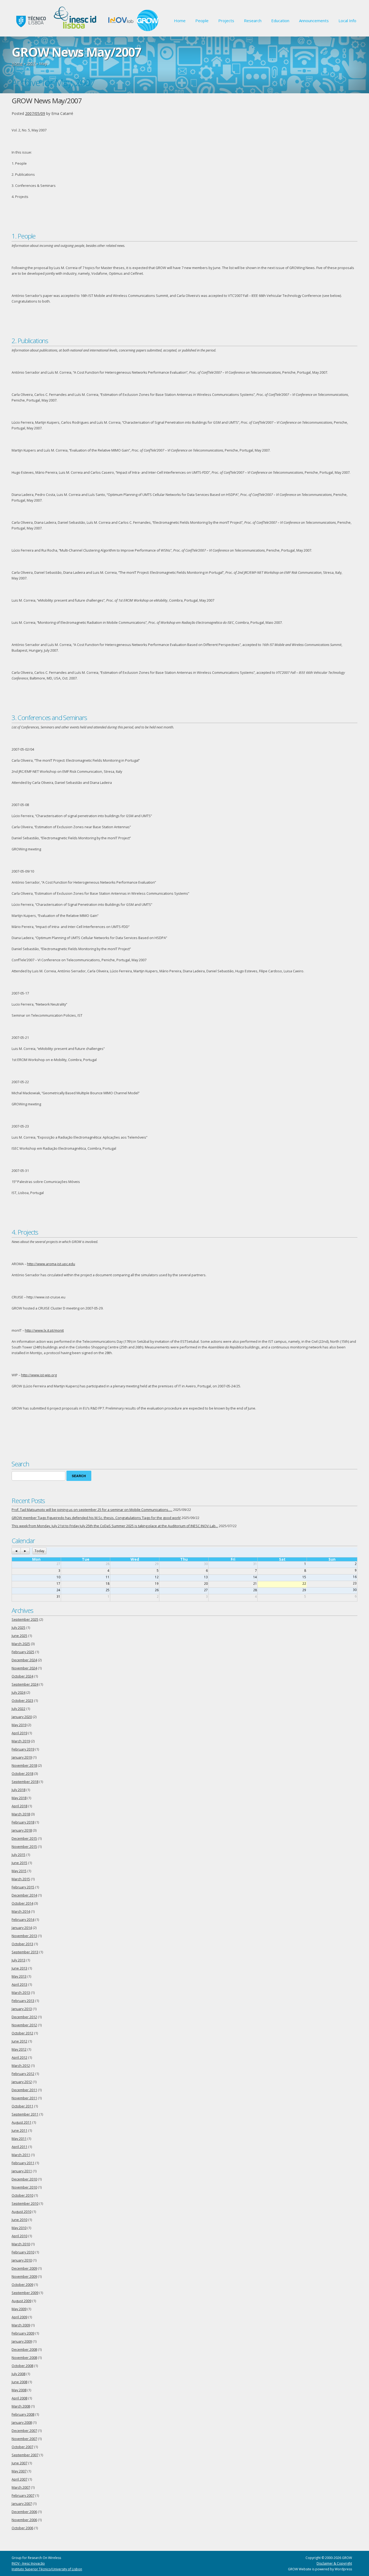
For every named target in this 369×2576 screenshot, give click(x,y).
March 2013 (21, 1993)
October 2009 (22, 2285)
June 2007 (19, 2463)
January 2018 (22, 1830)
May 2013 (19, 1976)
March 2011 (21, 2155)
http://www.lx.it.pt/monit (44, 1330)
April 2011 (19, 2147)
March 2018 (21, 1814)
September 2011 (25, 2114)
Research (253, 21)
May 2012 (19, 2049)
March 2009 (21, 2325)
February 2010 (23, 2252)
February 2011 (23, 2163)
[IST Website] (30, 30)
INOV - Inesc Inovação (28, 2563)
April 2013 (19, 1985)
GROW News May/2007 (47, 101)
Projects (226, 21)
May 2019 (19, 1725)
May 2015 (19, 1871)
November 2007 (24, 2439)
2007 (31, 63)
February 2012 (23, 2074)
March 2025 (21, 1644)
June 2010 (19, 2220)
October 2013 (22, 1944)
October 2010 (22, 2195)
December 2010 (24, 2179)
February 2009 (23, 2333)
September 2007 (25, 2455)
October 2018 (22, 1774)
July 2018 (19, 1790)
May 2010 (19, 2228)
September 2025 (25, 1619)
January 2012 (22, 2082)
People (202, 21)
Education (280, 21)
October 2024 (22, 1676)
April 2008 (19, 2398)
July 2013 (19, 1960)
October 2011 (22, 2106)
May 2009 (19, 2309)
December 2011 (24, 2090)
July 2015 (19, 1855)
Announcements (314, 21)
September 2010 (25, 2204)
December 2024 (24, 1660)
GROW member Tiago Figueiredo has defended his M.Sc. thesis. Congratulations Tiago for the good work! (96, 1518)
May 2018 (19, 1798)
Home (180, 21)
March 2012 (21, 2066)
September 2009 (25, 2293)
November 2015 (24, 1847)
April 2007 (19, 2479)
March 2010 (21, 2244)
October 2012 (22, 2033)
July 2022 (19, 1709)
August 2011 (21, 2122)
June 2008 (19, 2382)
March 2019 (21, 1741)
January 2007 (22, 2504)
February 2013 (23, 2001)
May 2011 (19, 2139)
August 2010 (21, 2212)
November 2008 (24, 2358)
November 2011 (24, 2098)
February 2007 (23, 2496)
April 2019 (19, 1733)
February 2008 (23, 2414)
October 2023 (22, 1701)
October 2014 (22, 1903)
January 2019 (22, 1757)
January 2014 (22, 1928)
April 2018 (19, 1806)
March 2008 (21, 2406)
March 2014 (21, 1912)
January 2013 (22, 2009)
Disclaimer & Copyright (334, 2563)
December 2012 (24, 2017)
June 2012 (19, 2041)
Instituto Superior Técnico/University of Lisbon (47, 2569)
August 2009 (21, 2301)
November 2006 (24, 2520)
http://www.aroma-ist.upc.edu (51, 1264)
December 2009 (24, 2268)
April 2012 (19, 2058)
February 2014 (23, 1920)
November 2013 (24, 1936)
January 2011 (22, 2171)
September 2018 (25, 1782)
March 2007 (21, 2487)
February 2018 (23, 1822)
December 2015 (24, 1839)
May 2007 (19, 2471)
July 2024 (19, 1693)
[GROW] (148, 30)
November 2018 (24, 1766)
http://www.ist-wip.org (39, 1375)
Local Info (347, 21)
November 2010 (24, 2187)
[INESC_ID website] (76, 30)
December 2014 (24, 1895)
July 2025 (19, 1628)
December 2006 (24, 2512)
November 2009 (24, 2277)
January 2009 (22, 2341)
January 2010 (22, 2260)
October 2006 (22, 2528)
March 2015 (21, 1879)
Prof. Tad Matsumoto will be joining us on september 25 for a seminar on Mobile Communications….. (92, 1510)
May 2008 (19, 2390)
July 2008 (19, 2374)
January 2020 (22, 1717)
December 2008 (24, 2350)
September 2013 (25, 1952)
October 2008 (22, 2366)
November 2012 (24, 2025)
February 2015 (23, 1887)
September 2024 (25, 1684)
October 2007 (22, 2447)
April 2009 (19, 2317)
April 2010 (19, 2236)
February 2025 (23, 1652)
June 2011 (19, 2131)
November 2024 (24, 1668)
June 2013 (19, 1968)
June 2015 (19, 1863)
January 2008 (22, 2423)
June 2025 (19, 1636)
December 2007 (24, 2431)
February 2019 (23, 1749)
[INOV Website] (121, 30)
